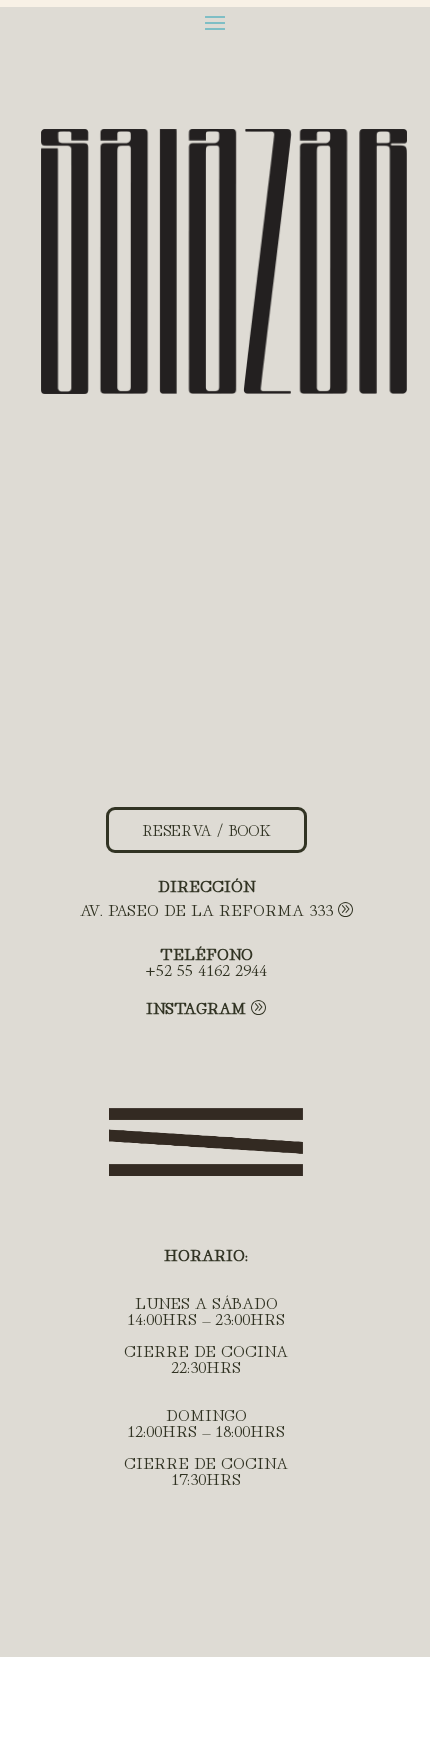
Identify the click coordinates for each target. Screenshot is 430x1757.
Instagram (196, 1007)
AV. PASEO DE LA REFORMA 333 (206, 909)
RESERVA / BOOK (206, 829)
